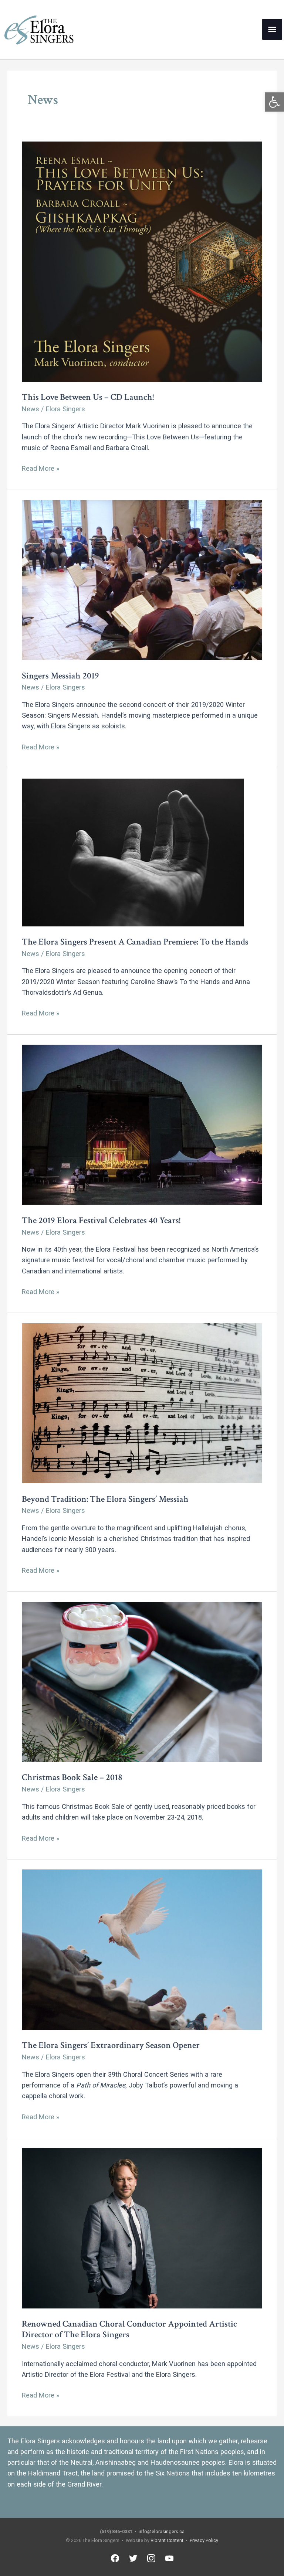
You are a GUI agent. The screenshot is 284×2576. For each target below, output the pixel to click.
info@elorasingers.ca (162, 2531)
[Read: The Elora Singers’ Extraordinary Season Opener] (142, 1949)
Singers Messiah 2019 (60, 676)
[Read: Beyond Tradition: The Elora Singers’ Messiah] (142, 1403)
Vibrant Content (167, 2540)
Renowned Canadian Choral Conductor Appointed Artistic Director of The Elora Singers (129, 2329)
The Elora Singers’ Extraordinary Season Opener (111, 2045)
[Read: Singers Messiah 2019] (142, 579)
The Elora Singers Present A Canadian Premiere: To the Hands (135, 942)
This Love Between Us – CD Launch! (88, 397)
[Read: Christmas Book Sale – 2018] (142, 1681)
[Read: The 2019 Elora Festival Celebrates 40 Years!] (142, 1124)
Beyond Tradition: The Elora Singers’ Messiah (105, 1499)
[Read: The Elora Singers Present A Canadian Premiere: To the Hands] (133, 852)
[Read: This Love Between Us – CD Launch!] (142, 261)
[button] (274, 102)
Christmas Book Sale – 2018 (72, 1777)
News (31, 409)
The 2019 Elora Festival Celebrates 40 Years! (101, 1220)
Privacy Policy (204, 2540)
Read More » (41, 469)
